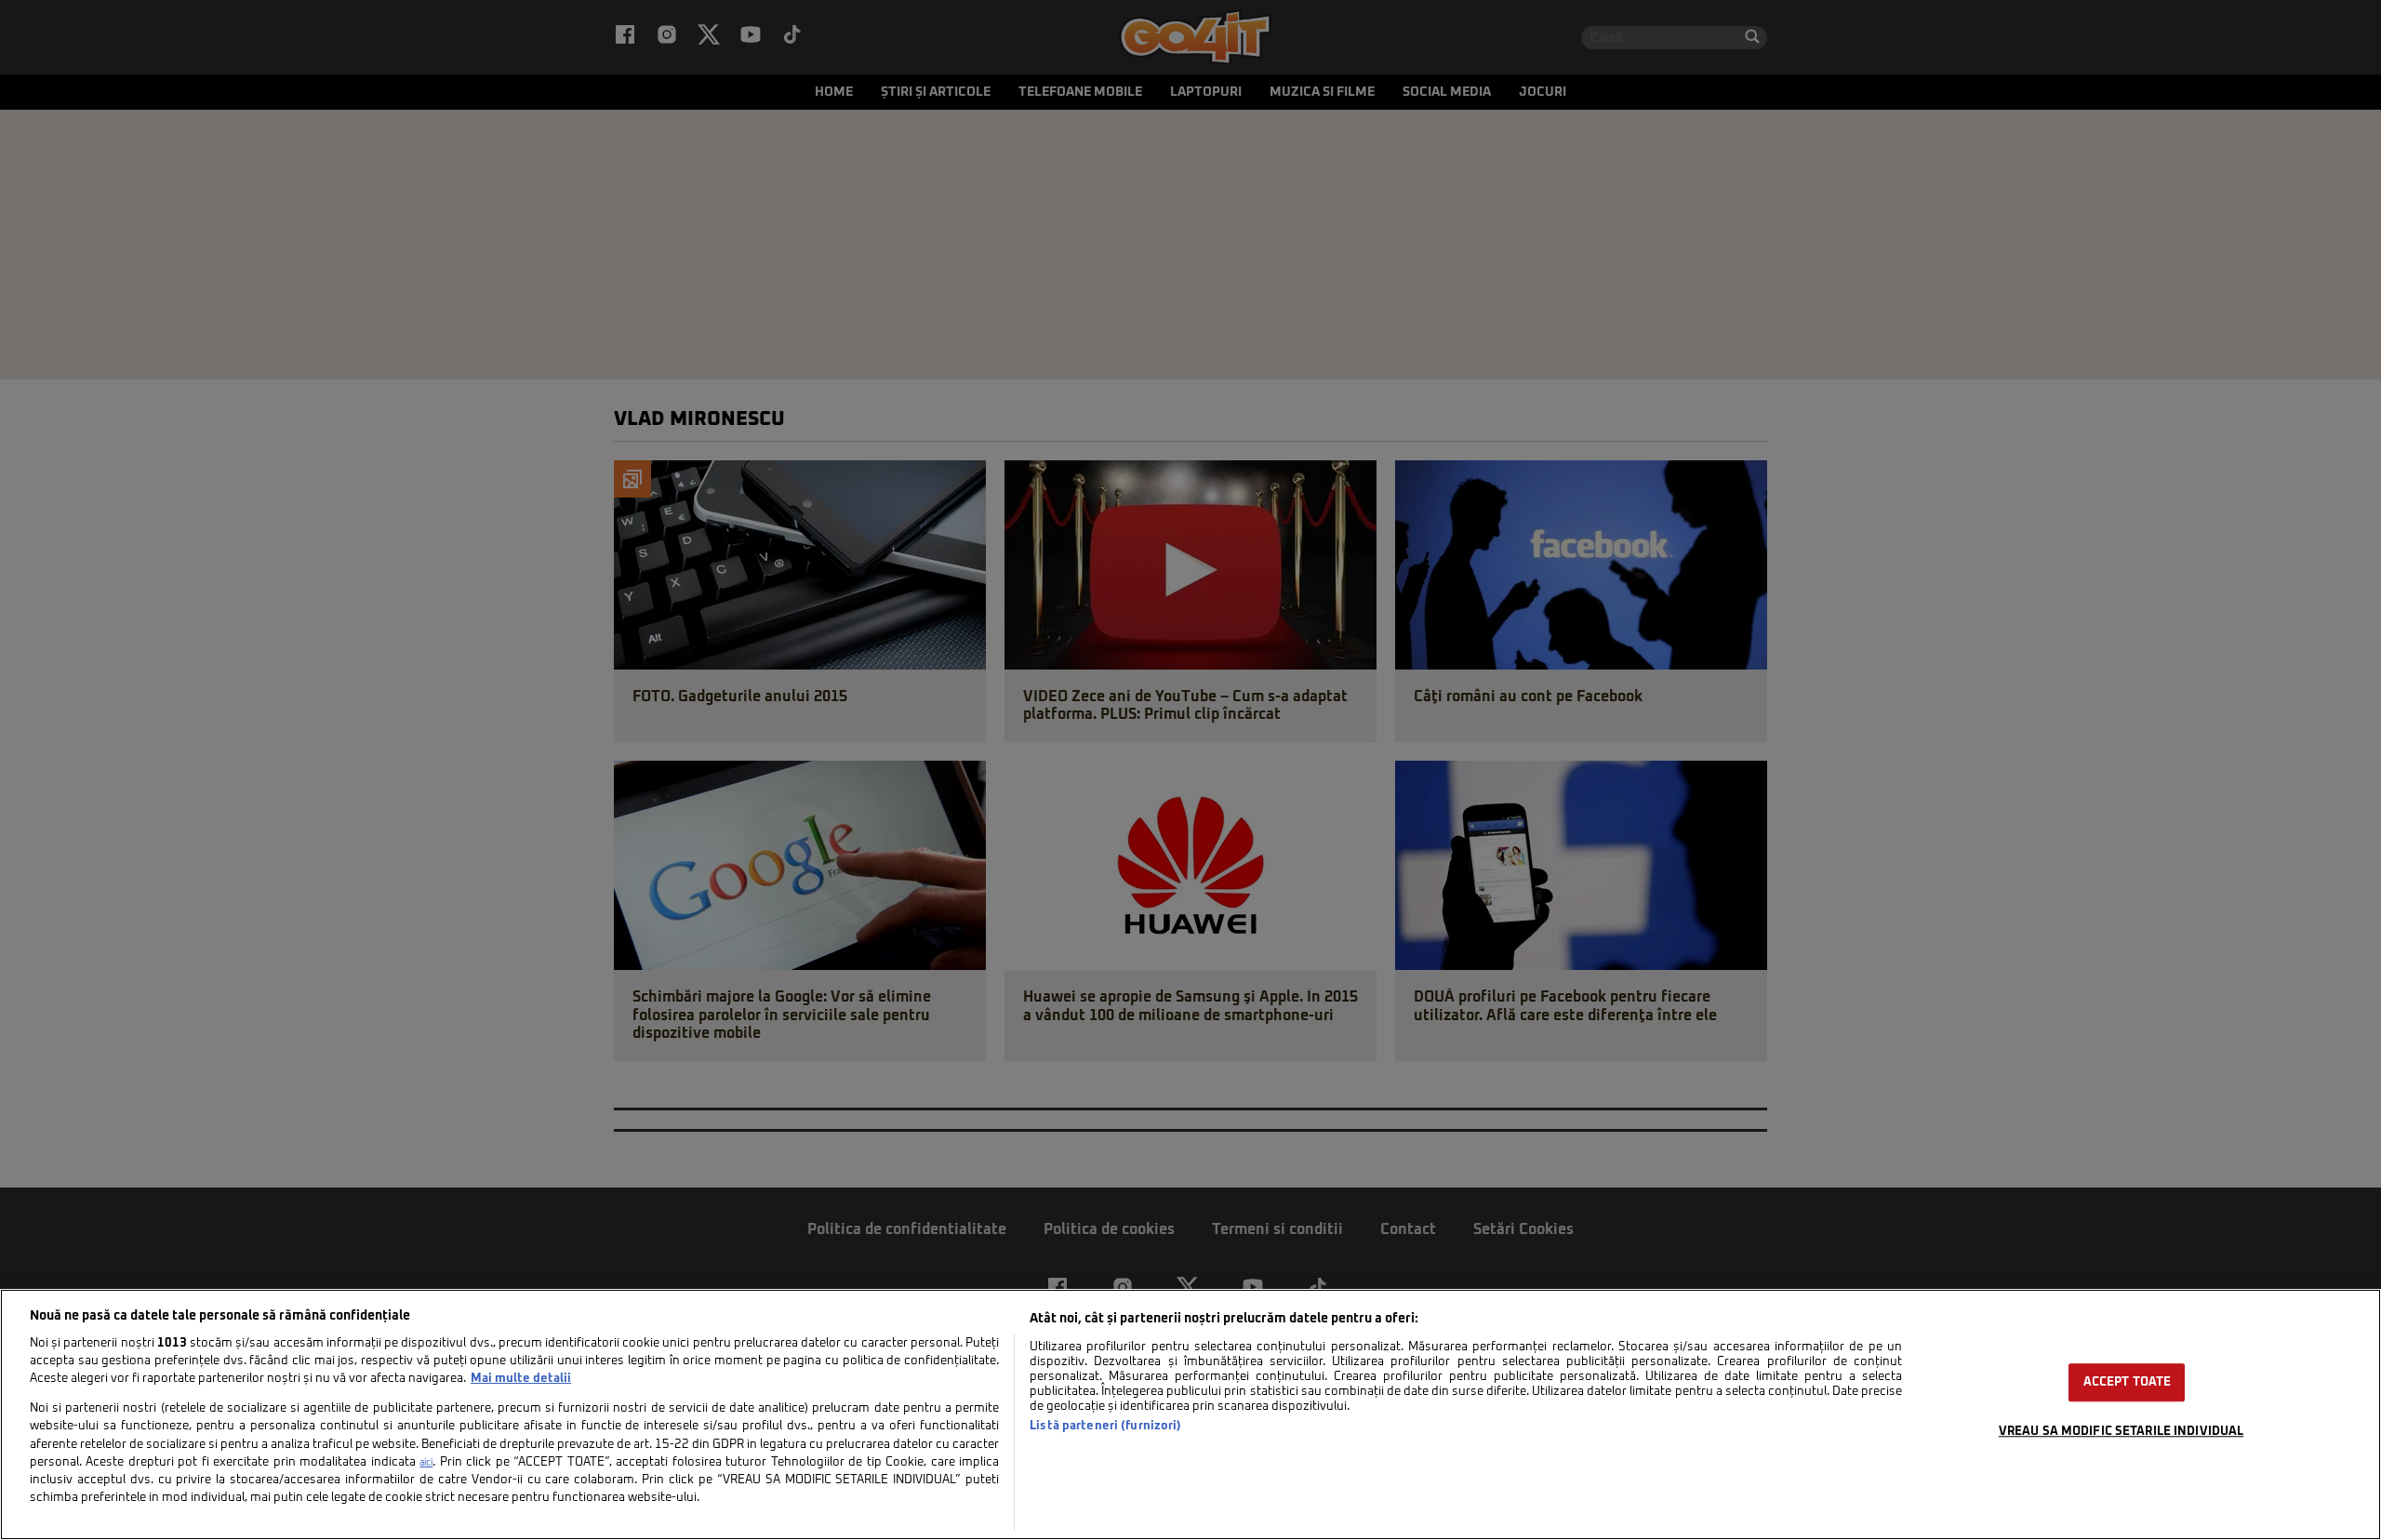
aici (426, 1463)
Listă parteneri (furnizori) (1105, 1426)
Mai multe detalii (521, 1379)
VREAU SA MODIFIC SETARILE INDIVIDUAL (2122, 1432)
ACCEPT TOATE (2128, 1382)
